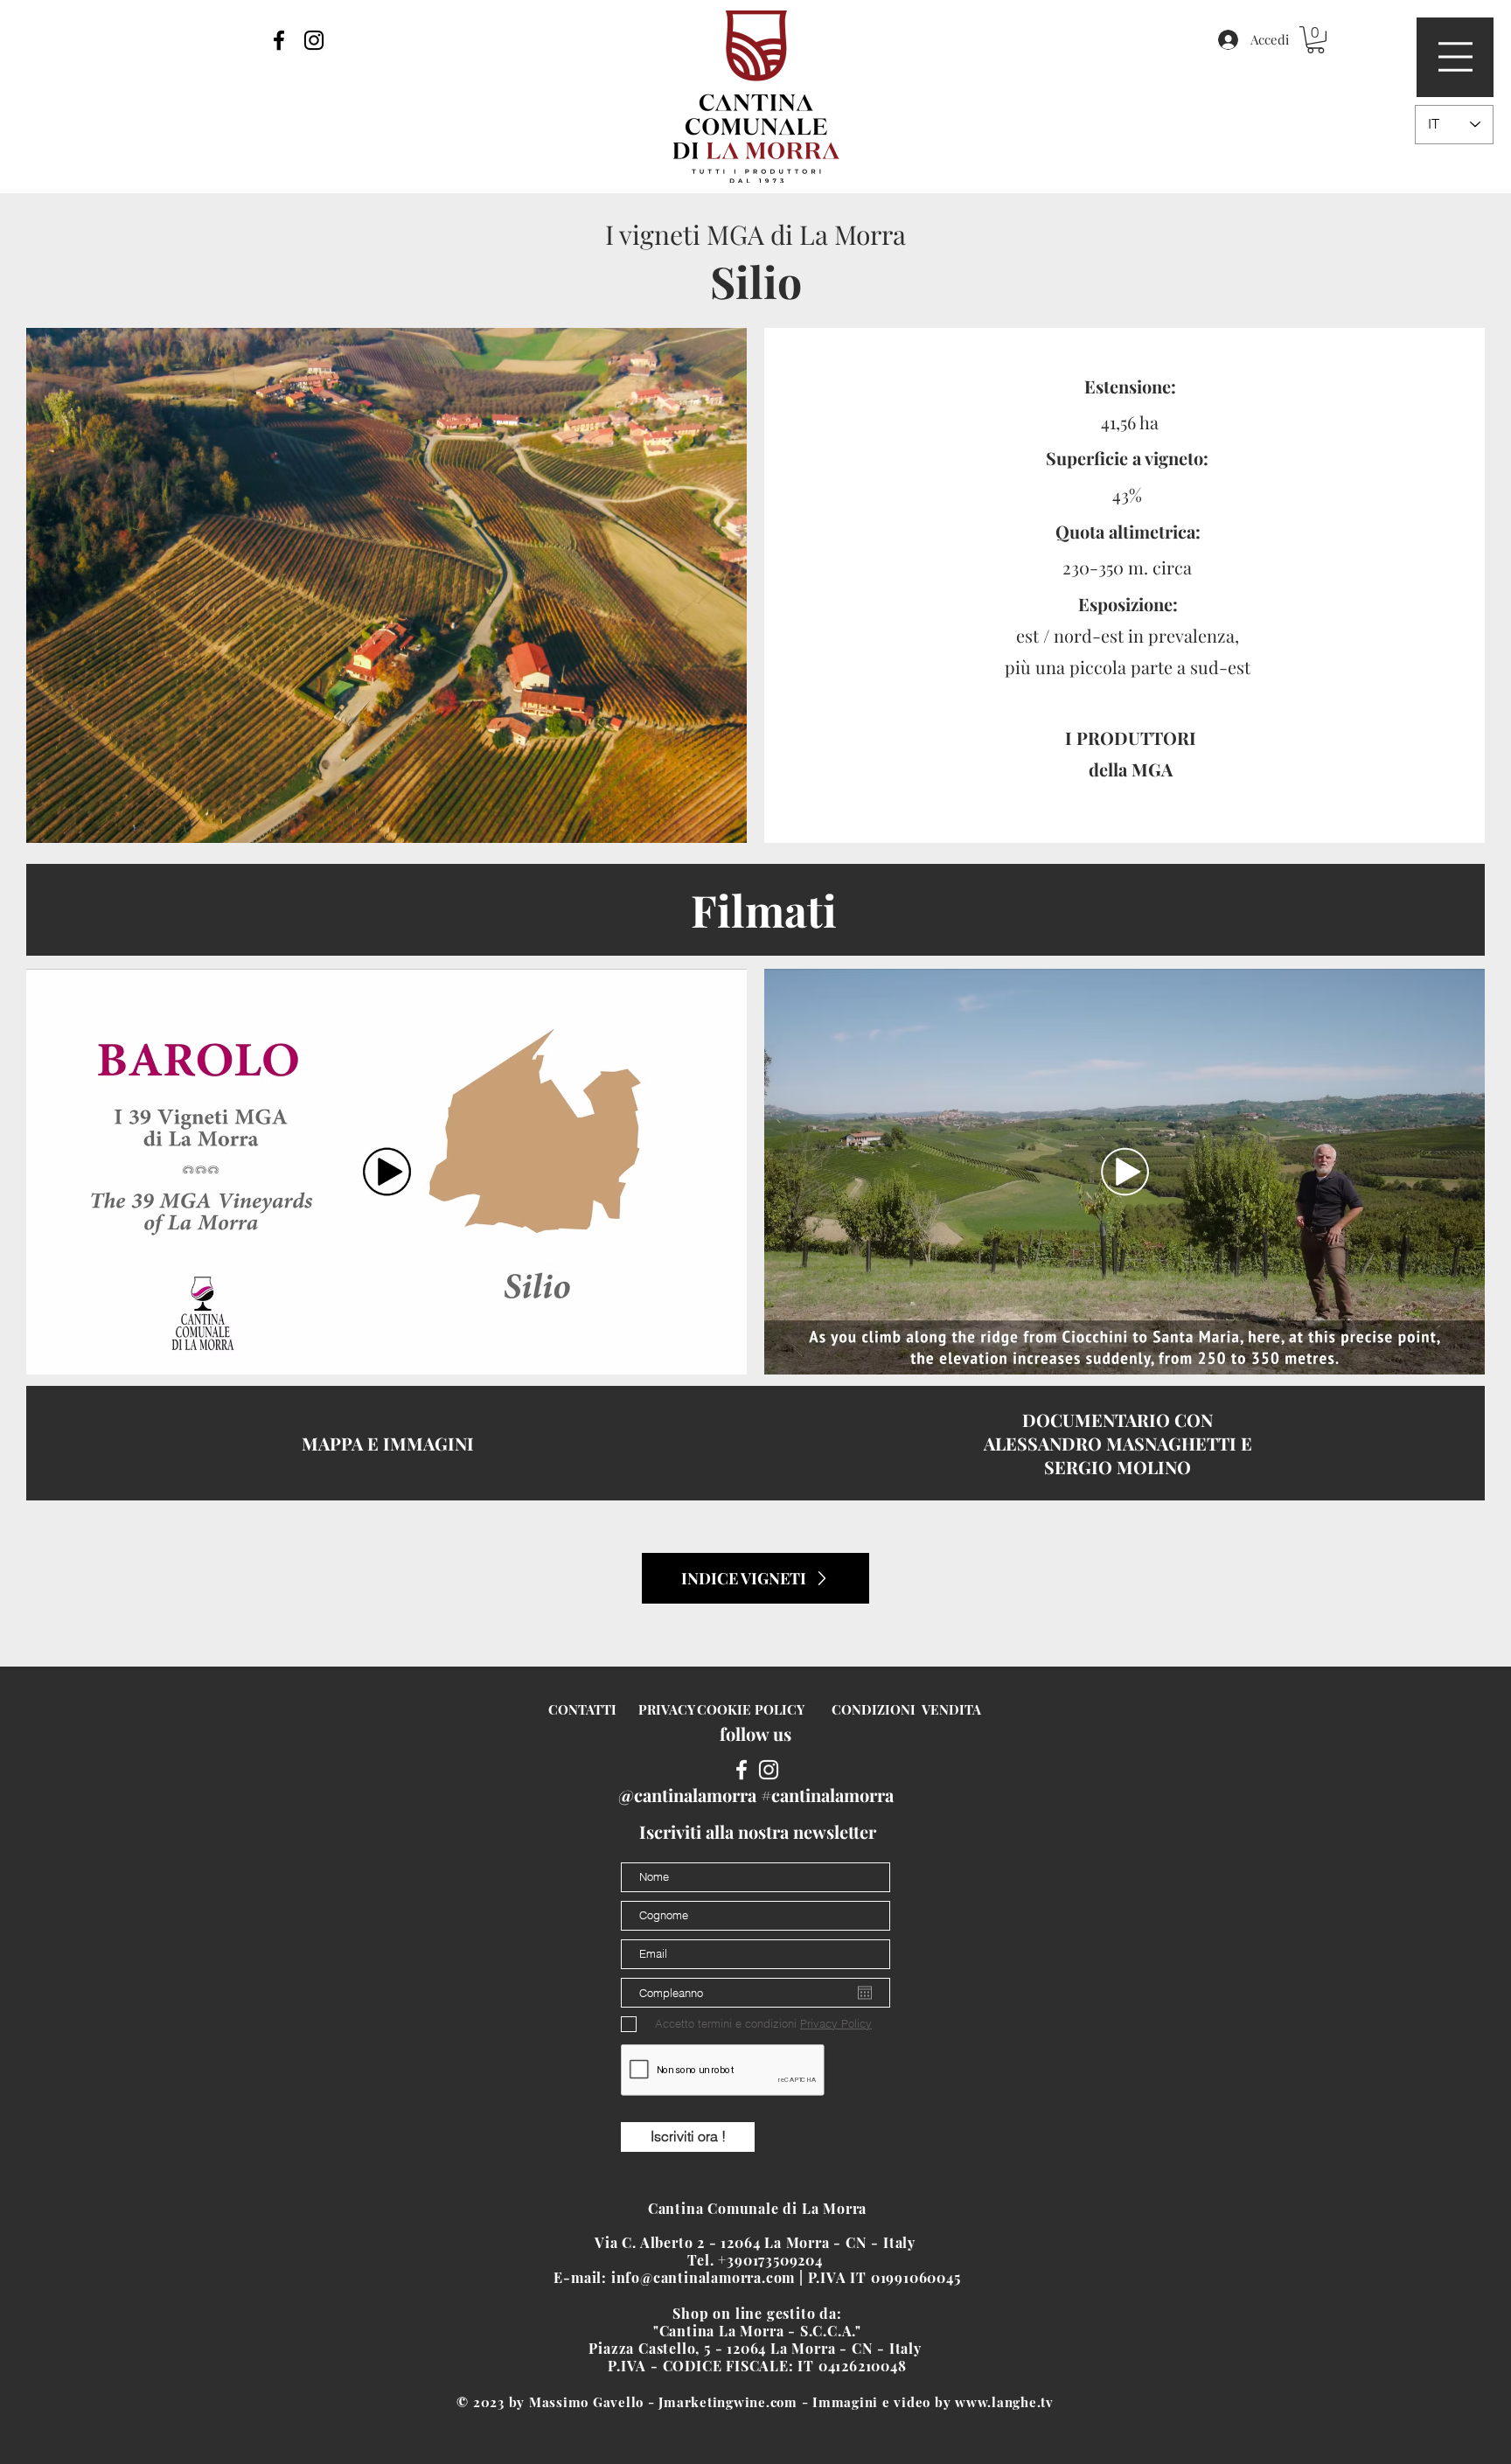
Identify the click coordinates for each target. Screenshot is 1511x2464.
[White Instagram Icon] (769, 1770)
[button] (1455, 57)
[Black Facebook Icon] (279, 40)
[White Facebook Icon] (742, 1770)
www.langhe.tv (1004, 2402)
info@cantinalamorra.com (703, 2277)
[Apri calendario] (865, 1993)
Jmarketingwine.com (728, 2402)
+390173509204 (772, 2260)
